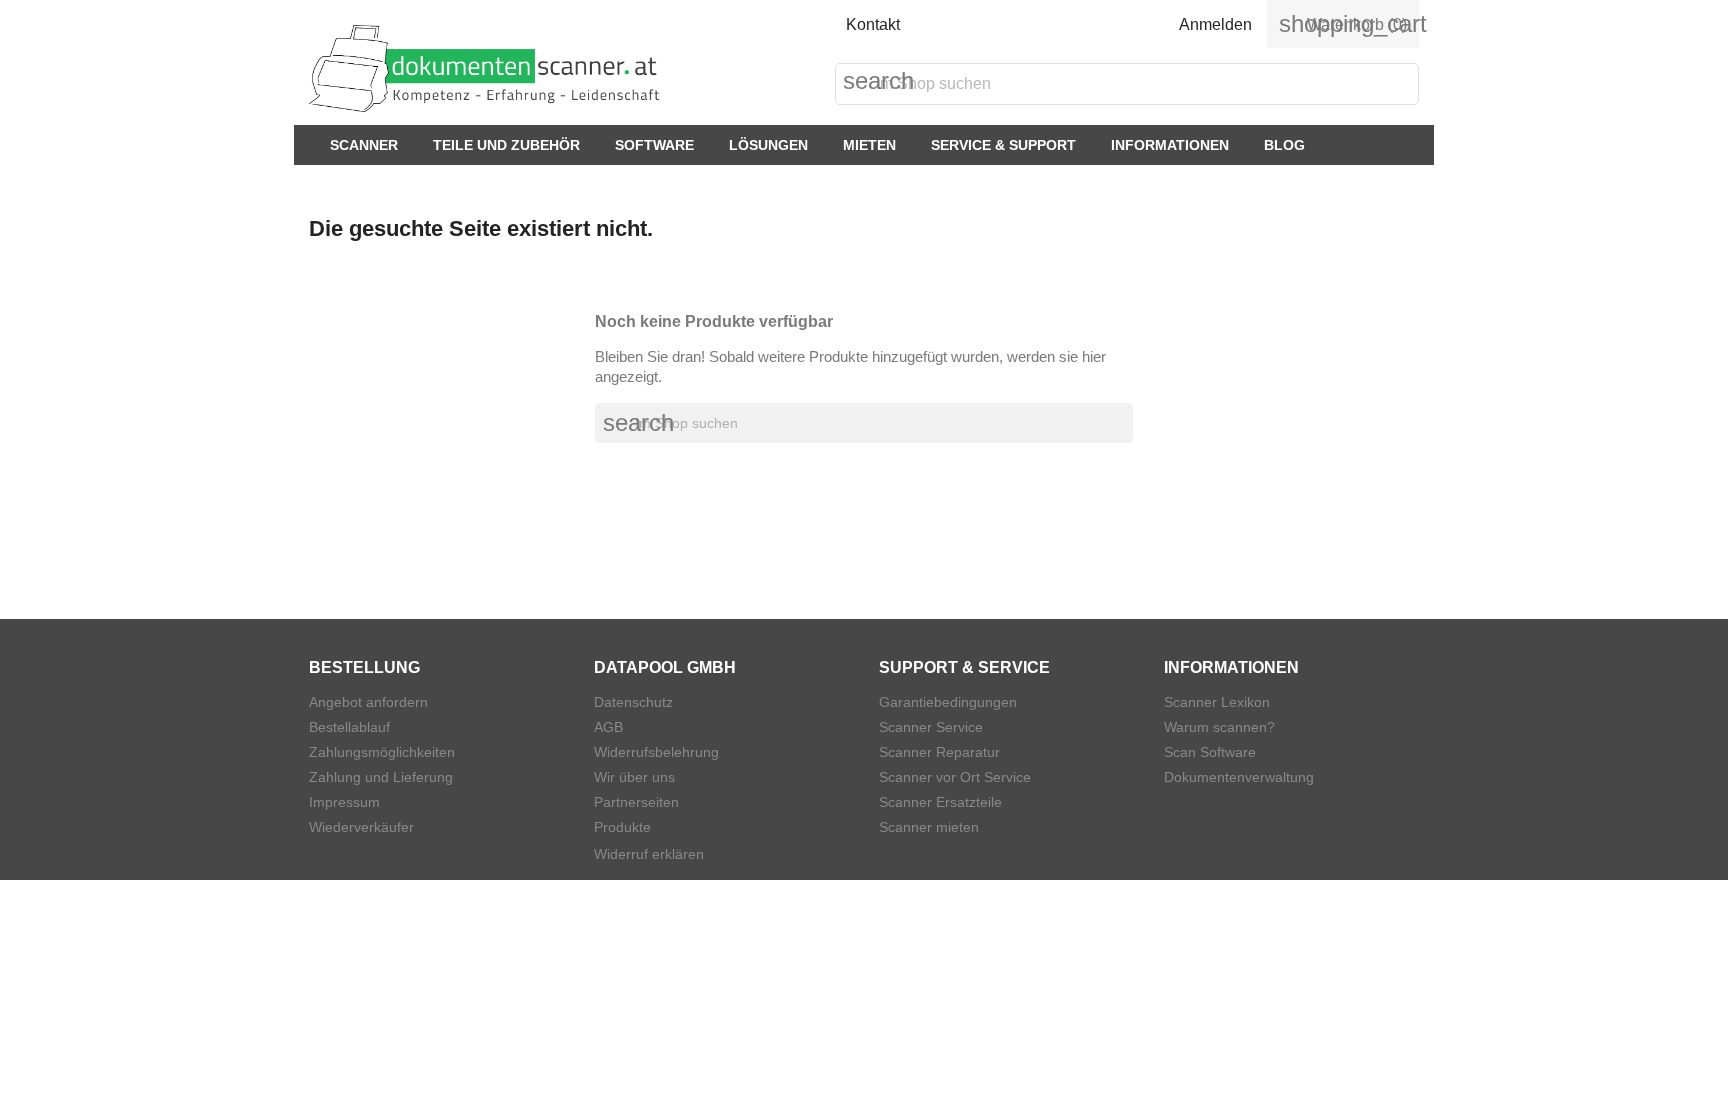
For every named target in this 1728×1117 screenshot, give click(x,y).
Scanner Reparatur (939, 752)
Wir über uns (634, 777)
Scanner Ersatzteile (940, 802)
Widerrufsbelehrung (656, 752)
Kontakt (873, 24)
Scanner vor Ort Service (955, 777)
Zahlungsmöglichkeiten (382, 752)
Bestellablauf (349, 727)
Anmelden (1215, 24)
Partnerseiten (636, 802)
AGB (608, 727)
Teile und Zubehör (506, 145)
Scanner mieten (929, 827)
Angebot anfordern (368, 702)
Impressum (344, 802)
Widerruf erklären (649, 854)
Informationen (1170, 145)
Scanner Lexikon (1217, 702)
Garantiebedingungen (948, 702)
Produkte (622, 827)
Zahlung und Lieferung (381, 777)
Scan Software (1210, 752)
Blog (1284, 145)
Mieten (869, 145)
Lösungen (768, 145)
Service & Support (1003, 145)
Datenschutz (633, 702)
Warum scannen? (1219, 727)
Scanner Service (931, 727)
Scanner (364, 145)
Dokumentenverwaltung (1239, 777)
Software (654, 145)
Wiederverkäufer (361, 827)
